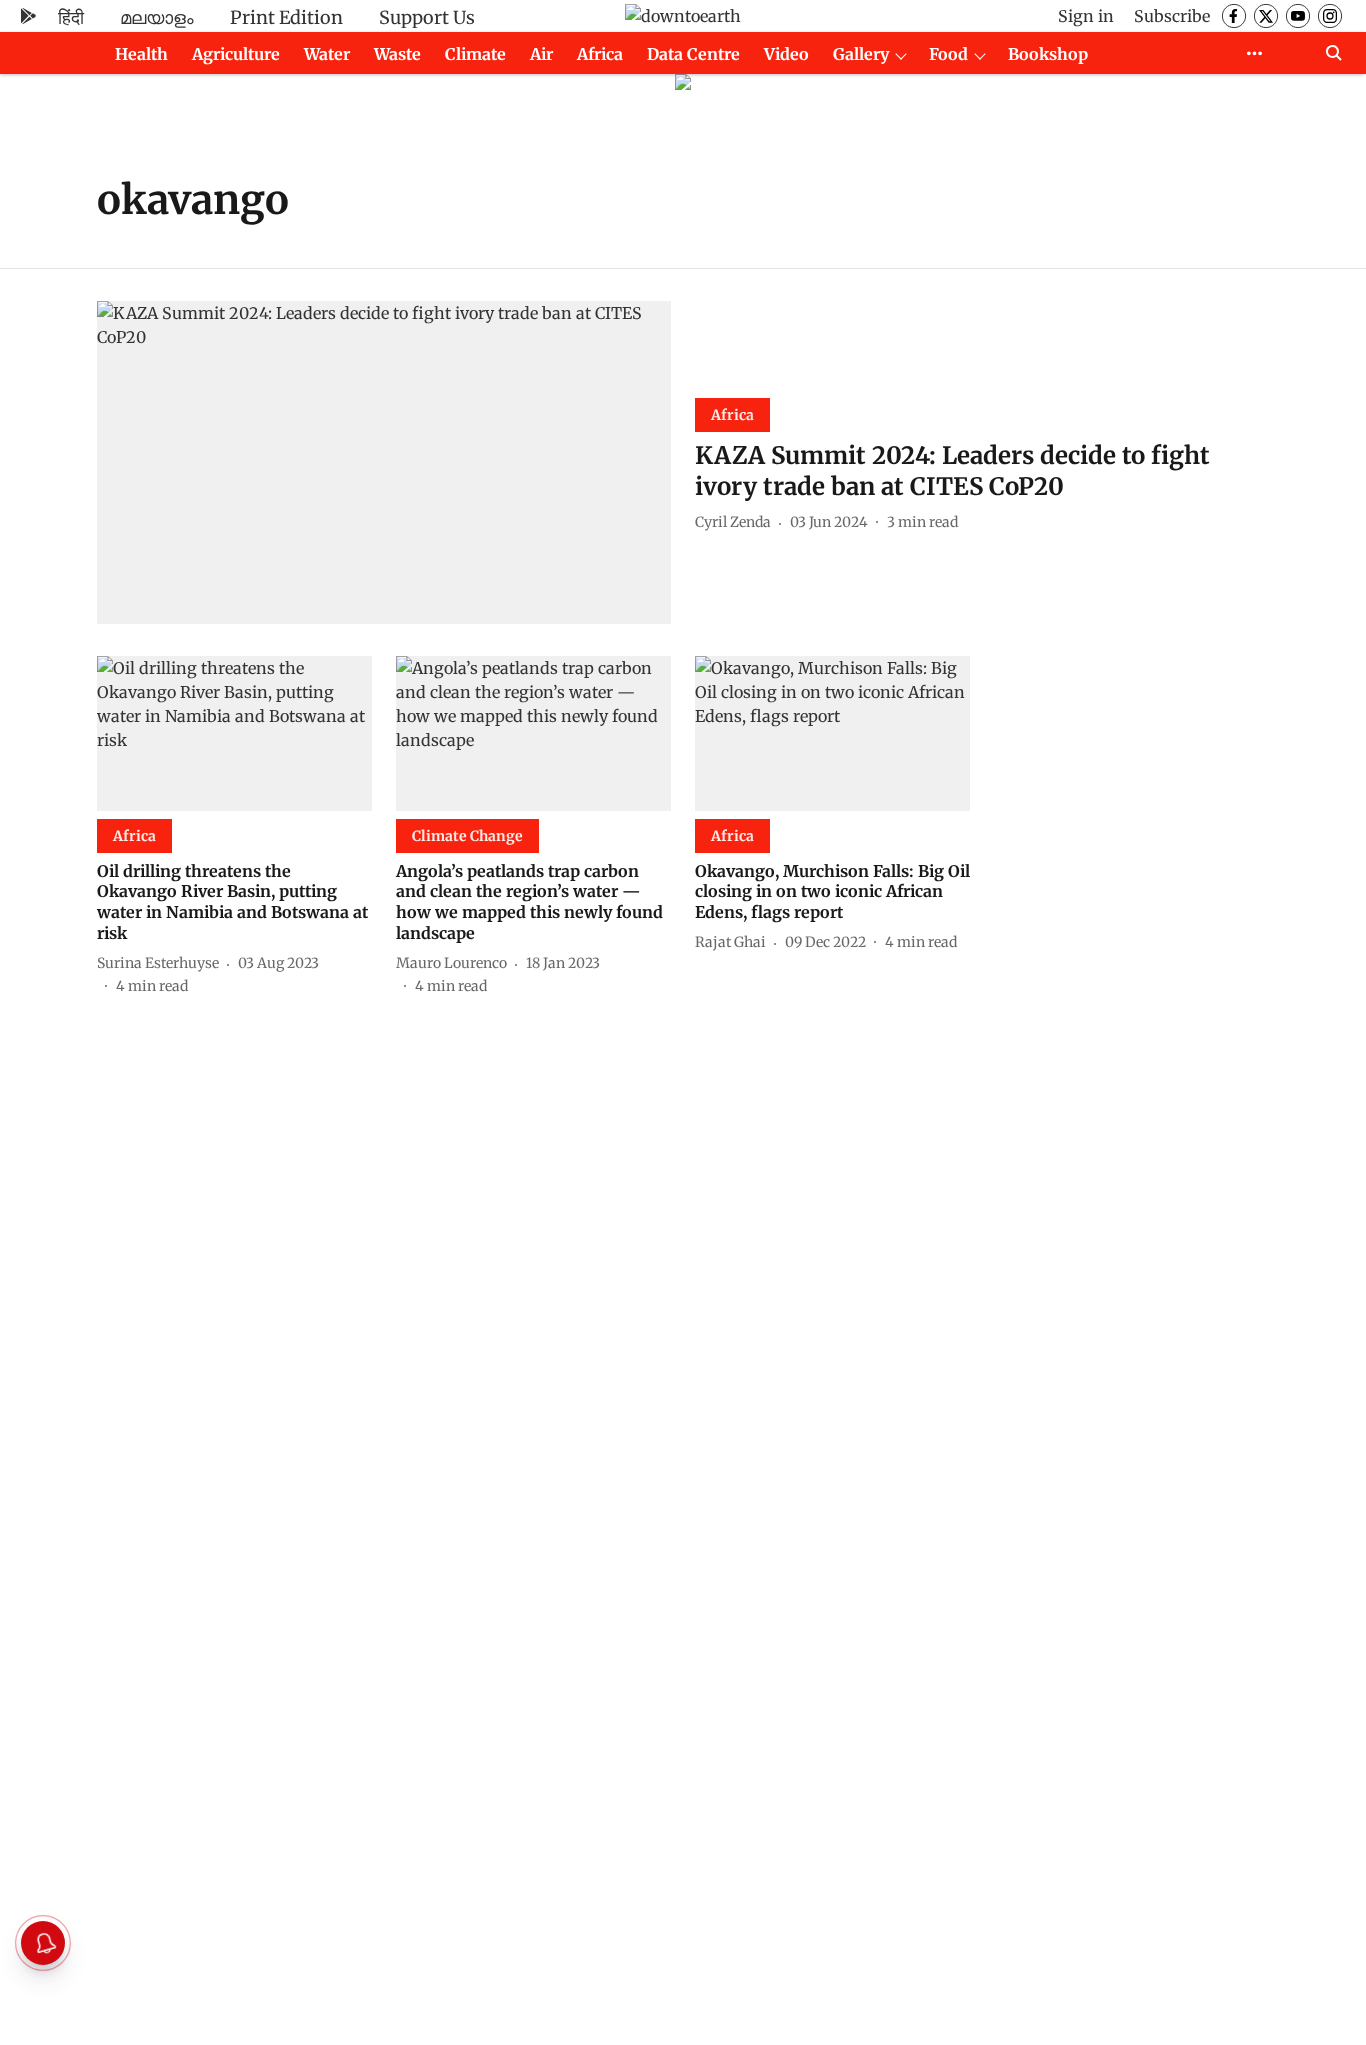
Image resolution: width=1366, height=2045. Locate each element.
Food (948, 54)
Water (327, 54)
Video (786, 54)
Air (541, 54)
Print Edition (286, 17)
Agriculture (236, 54)
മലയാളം (157, 17)
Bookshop (1048, 54)
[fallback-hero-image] (384, 462)
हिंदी (71, 17)
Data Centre (693, 54)
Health (141, 54)
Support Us (427, 17)
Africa (600, 54)
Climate (475, 54)
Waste (397, 54)
